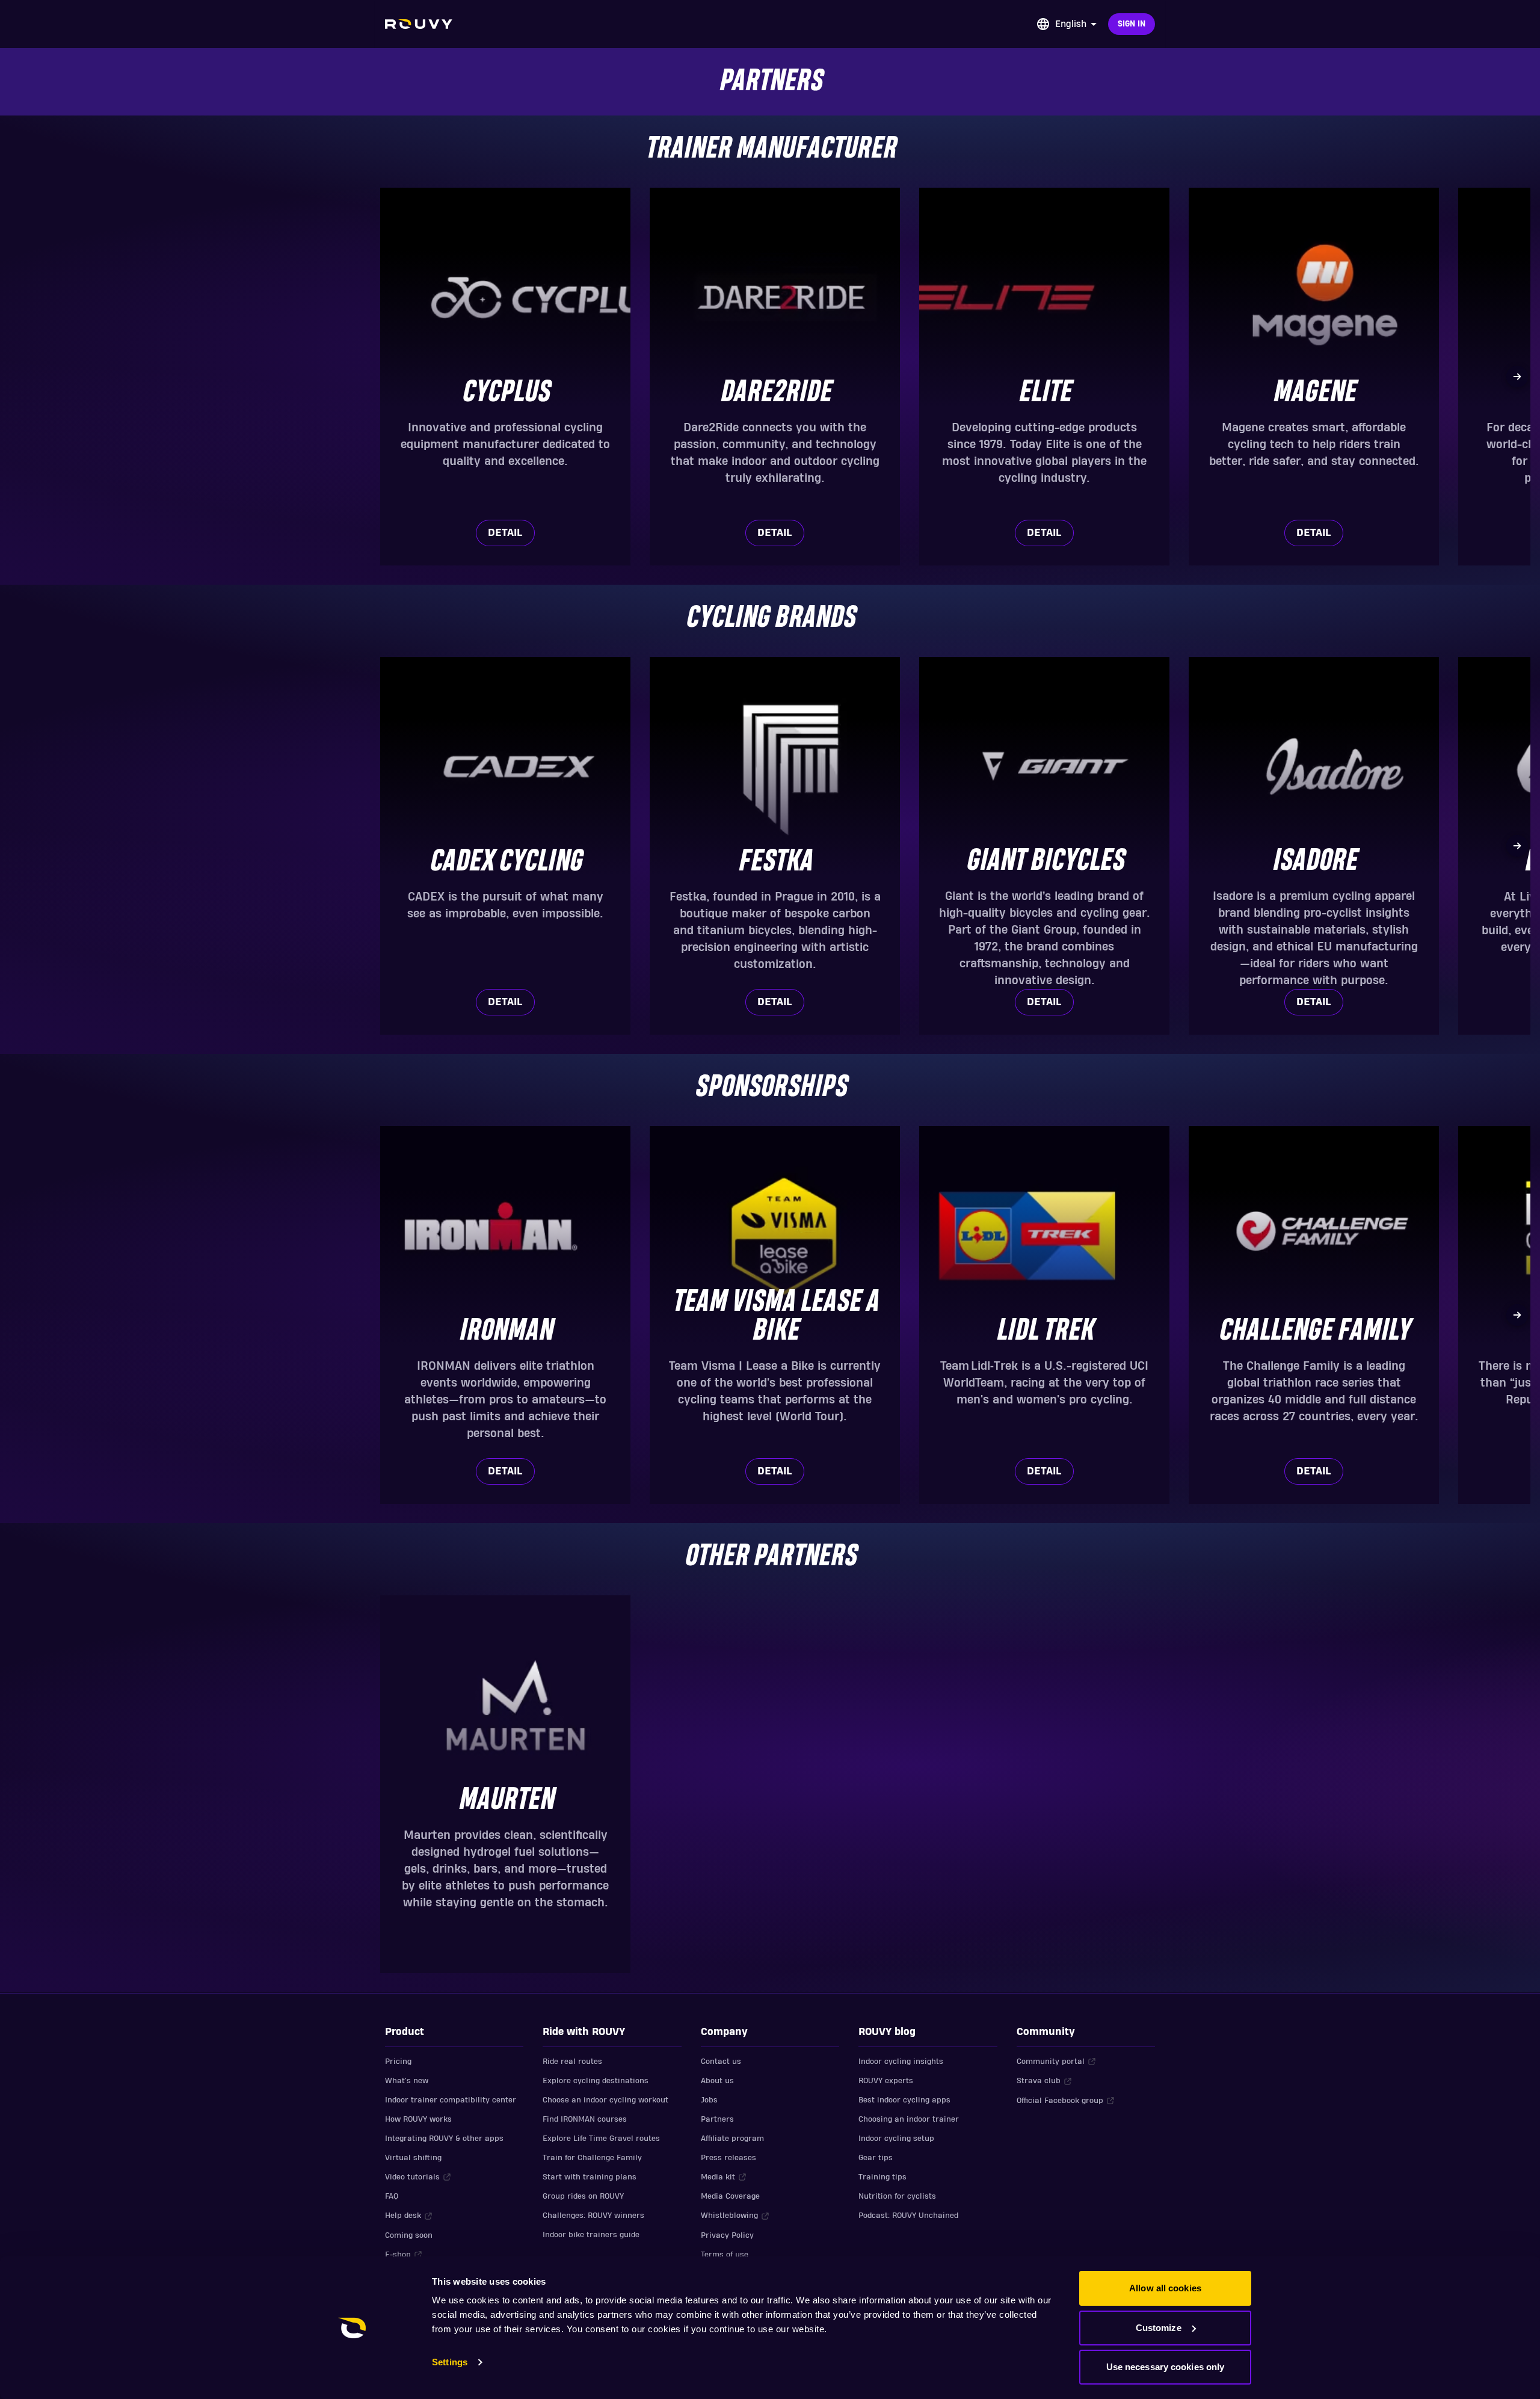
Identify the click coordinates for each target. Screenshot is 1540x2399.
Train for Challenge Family (592, 2158)
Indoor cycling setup (896, 2139)
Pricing (398, 2062)
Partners (717, 2119)
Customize (1159, 2328)
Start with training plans (590, 2177)
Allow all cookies (1165, 2288)
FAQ (392, 2196)
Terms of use (725, 2255)
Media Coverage (730, 2196)
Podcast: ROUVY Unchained (908, 2216)
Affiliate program (732, 2139)
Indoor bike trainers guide (591, 2235)
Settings (450, 2362)
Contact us (721, 2062)
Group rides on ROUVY (583, 2196)
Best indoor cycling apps (904, 2100)
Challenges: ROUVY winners (593, 2216)
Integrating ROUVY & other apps (444, 2139)
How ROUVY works (418, 2119)
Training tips (882, 2177)
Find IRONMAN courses (585, 2119)
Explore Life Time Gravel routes (601, 2139)
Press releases (728, 2158)
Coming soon (409, 2235)
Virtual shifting (413, 2158)
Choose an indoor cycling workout (605, 2100)
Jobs (709, 2100)
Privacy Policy (727, 2235)
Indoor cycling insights (901, 2062)
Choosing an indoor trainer (909, 2119)
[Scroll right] (1517, 377)
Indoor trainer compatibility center (451, 2100)
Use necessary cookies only (1166, 2367)
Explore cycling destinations (596, 2081)
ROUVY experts (886, 2081)
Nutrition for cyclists (897, 2196)
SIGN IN (1132, 24)
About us (717, 2081)
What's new (407, 2081)
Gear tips (876, 2158)
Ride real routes (572, 2062)
